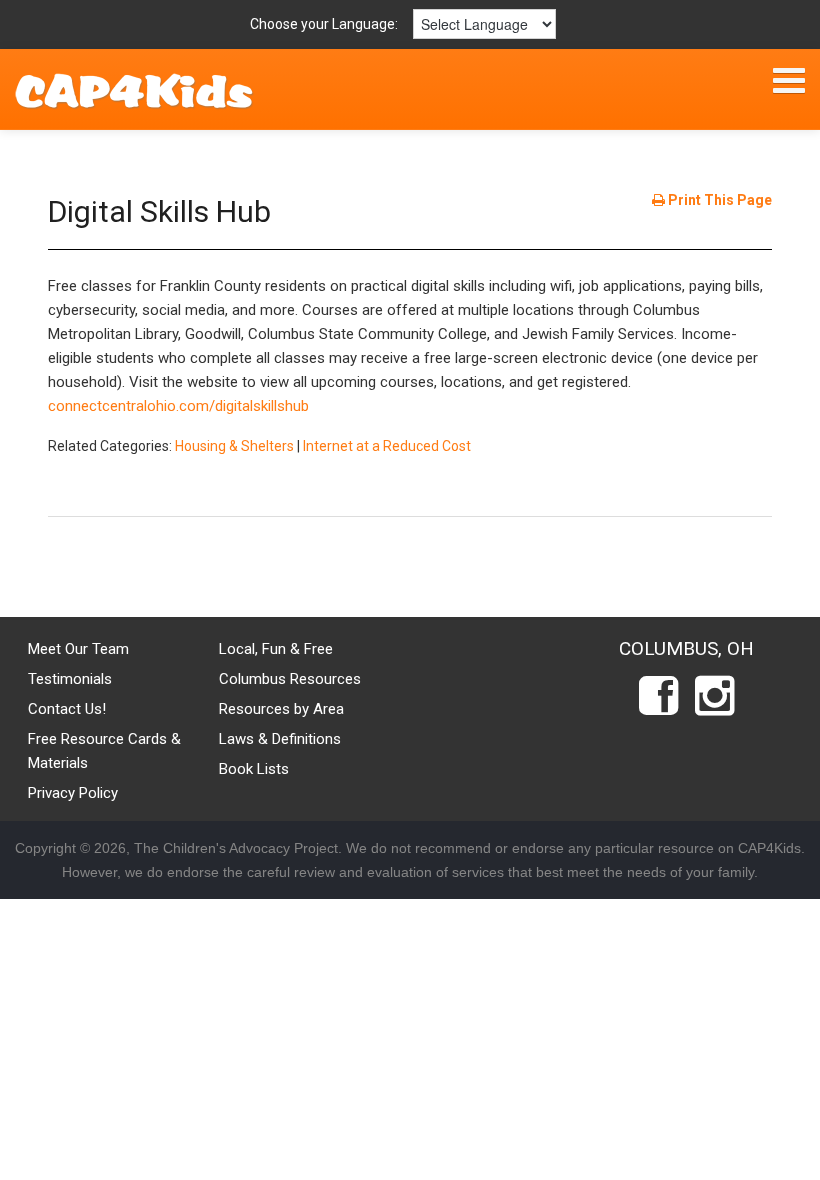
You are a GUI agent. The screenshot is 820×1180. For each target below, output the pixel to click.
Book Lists (254, 769)
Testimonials (70, 679)
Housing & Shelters (234, 446)
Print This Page (718, 200)
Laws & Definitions (280, 739)
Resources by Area (281, 709)
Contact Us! (67, 709)
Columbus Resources (290, 679)
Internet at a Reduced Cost (387, 446)
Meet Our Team (78, 649)
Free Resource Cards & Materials (104, 751)
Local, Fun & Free (276, 649)
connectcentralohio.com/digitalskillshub (178, 406)
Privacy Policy (73, 793)
